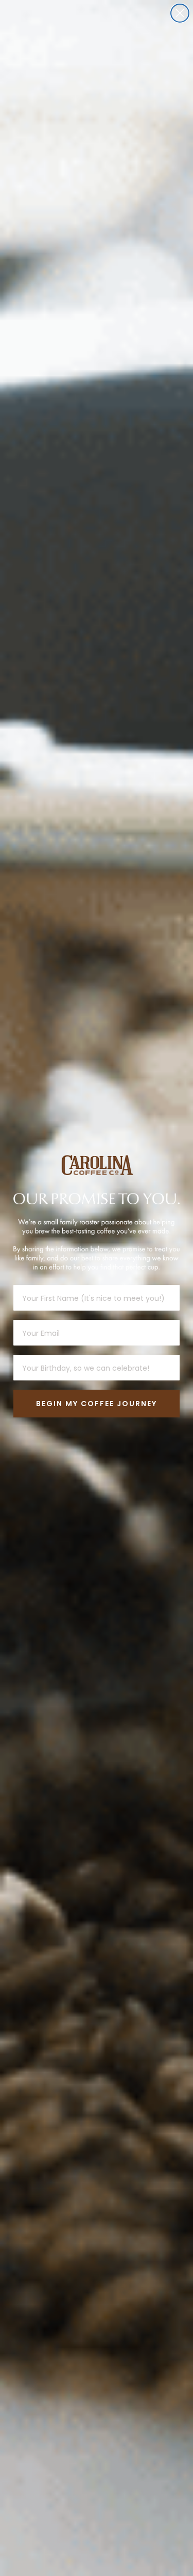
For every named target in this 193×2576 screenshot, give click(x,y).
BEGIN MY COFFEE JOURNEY (97, 1404)
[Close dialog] (180, 13)
